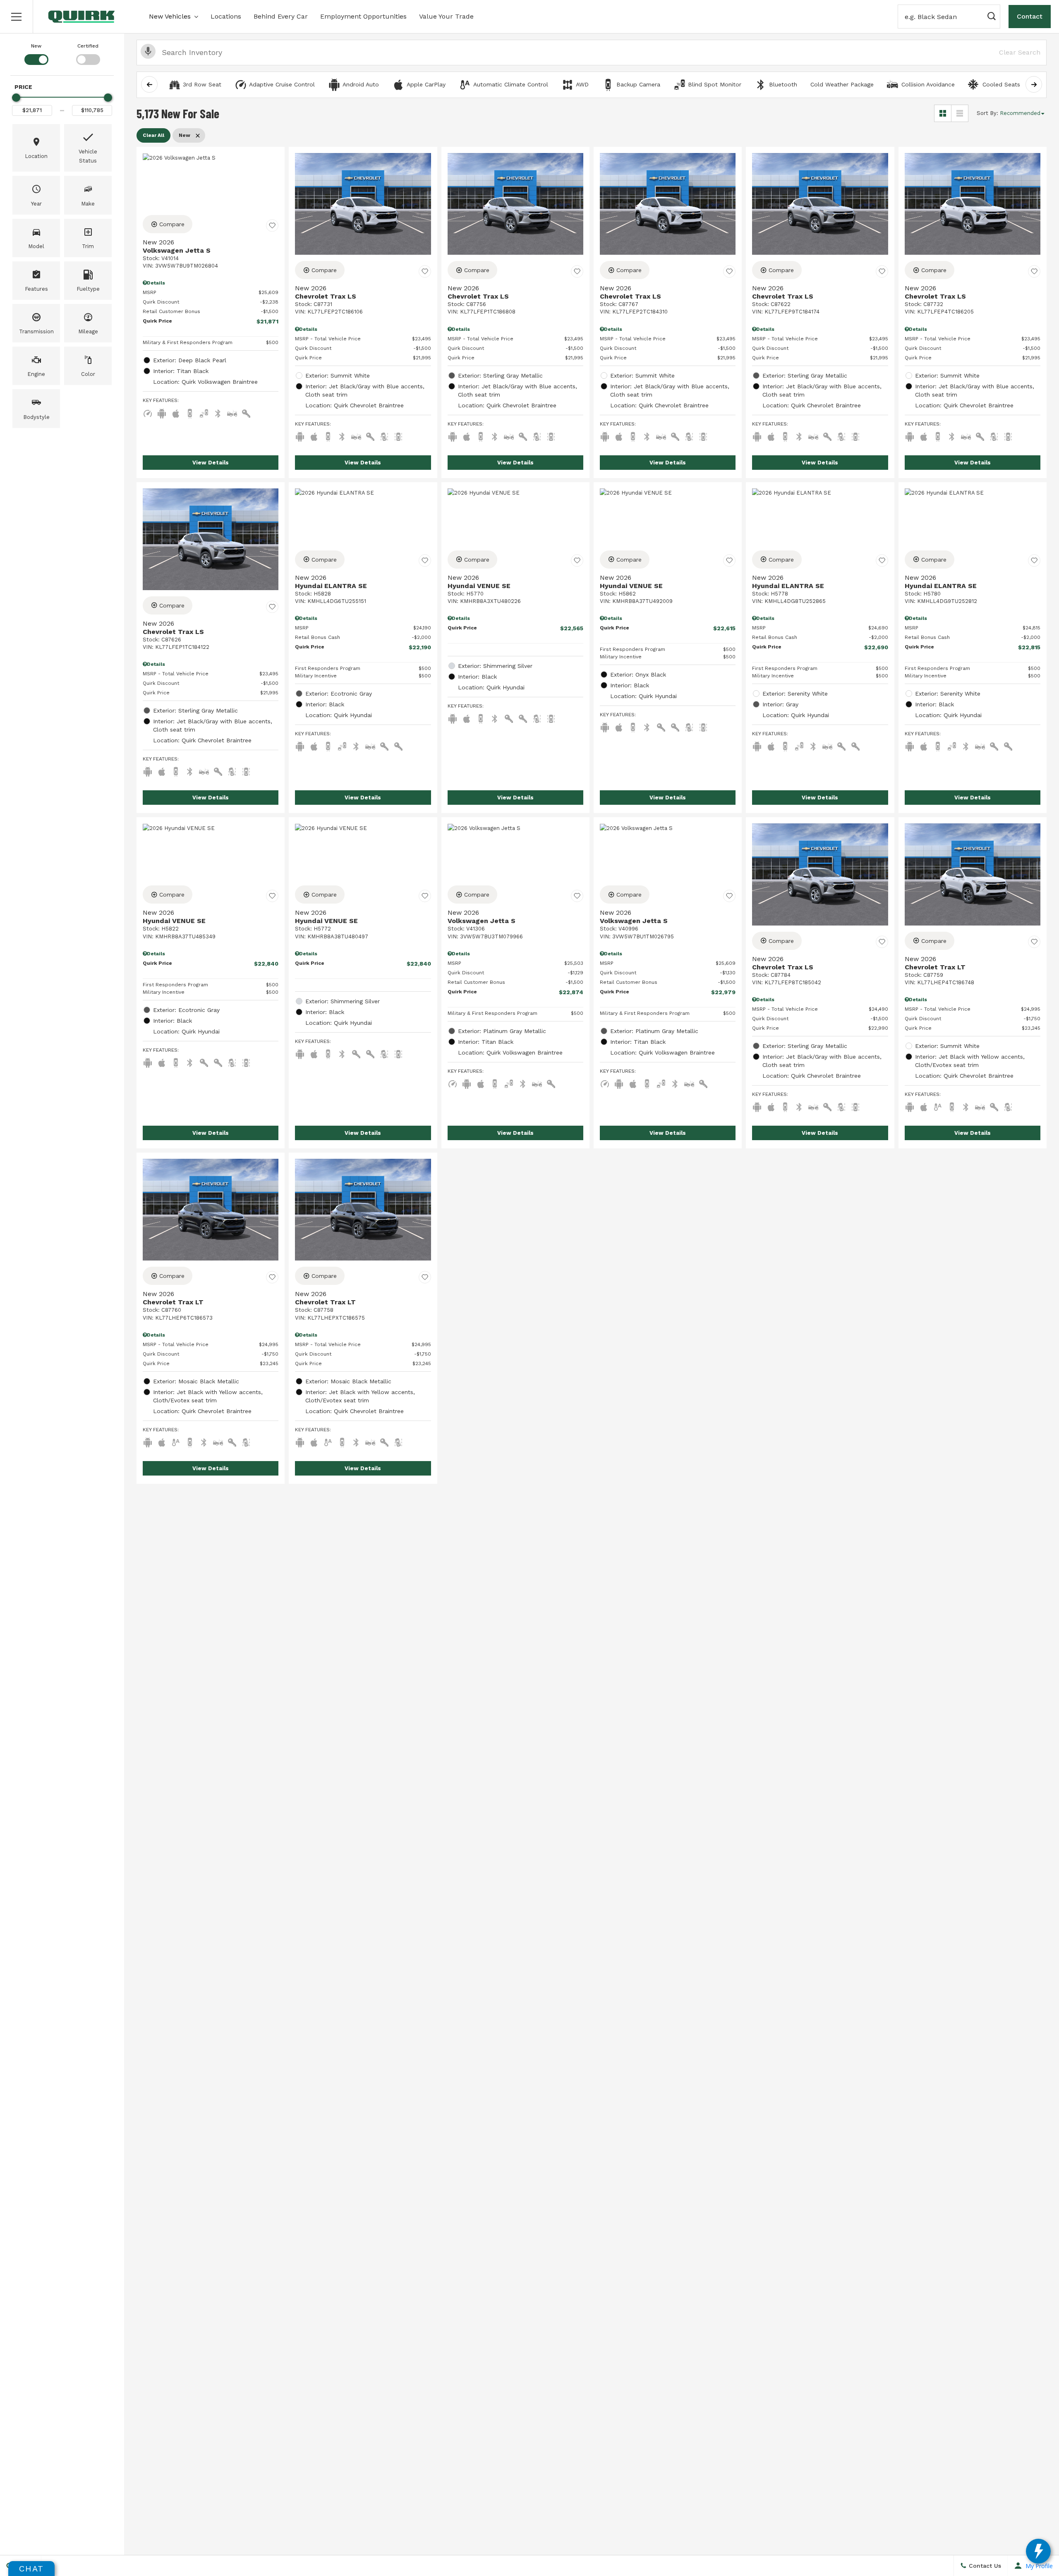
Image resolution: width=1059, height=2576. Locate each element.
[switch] (36, 53)
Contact (1030, 16)
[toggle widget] (1038, 2551)
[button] (17, 17)
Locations (226, 16)
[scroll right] (1034, 84)
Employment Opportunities (363, 16)
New (36, 46)
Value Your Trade (446, 16)
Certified (88, 46)
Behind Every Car (281, 16)
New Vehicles (170, 16)
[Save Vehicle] (272, 225)
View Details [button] (211, 463)
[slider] (16, 98)
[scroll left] (149, 84)
